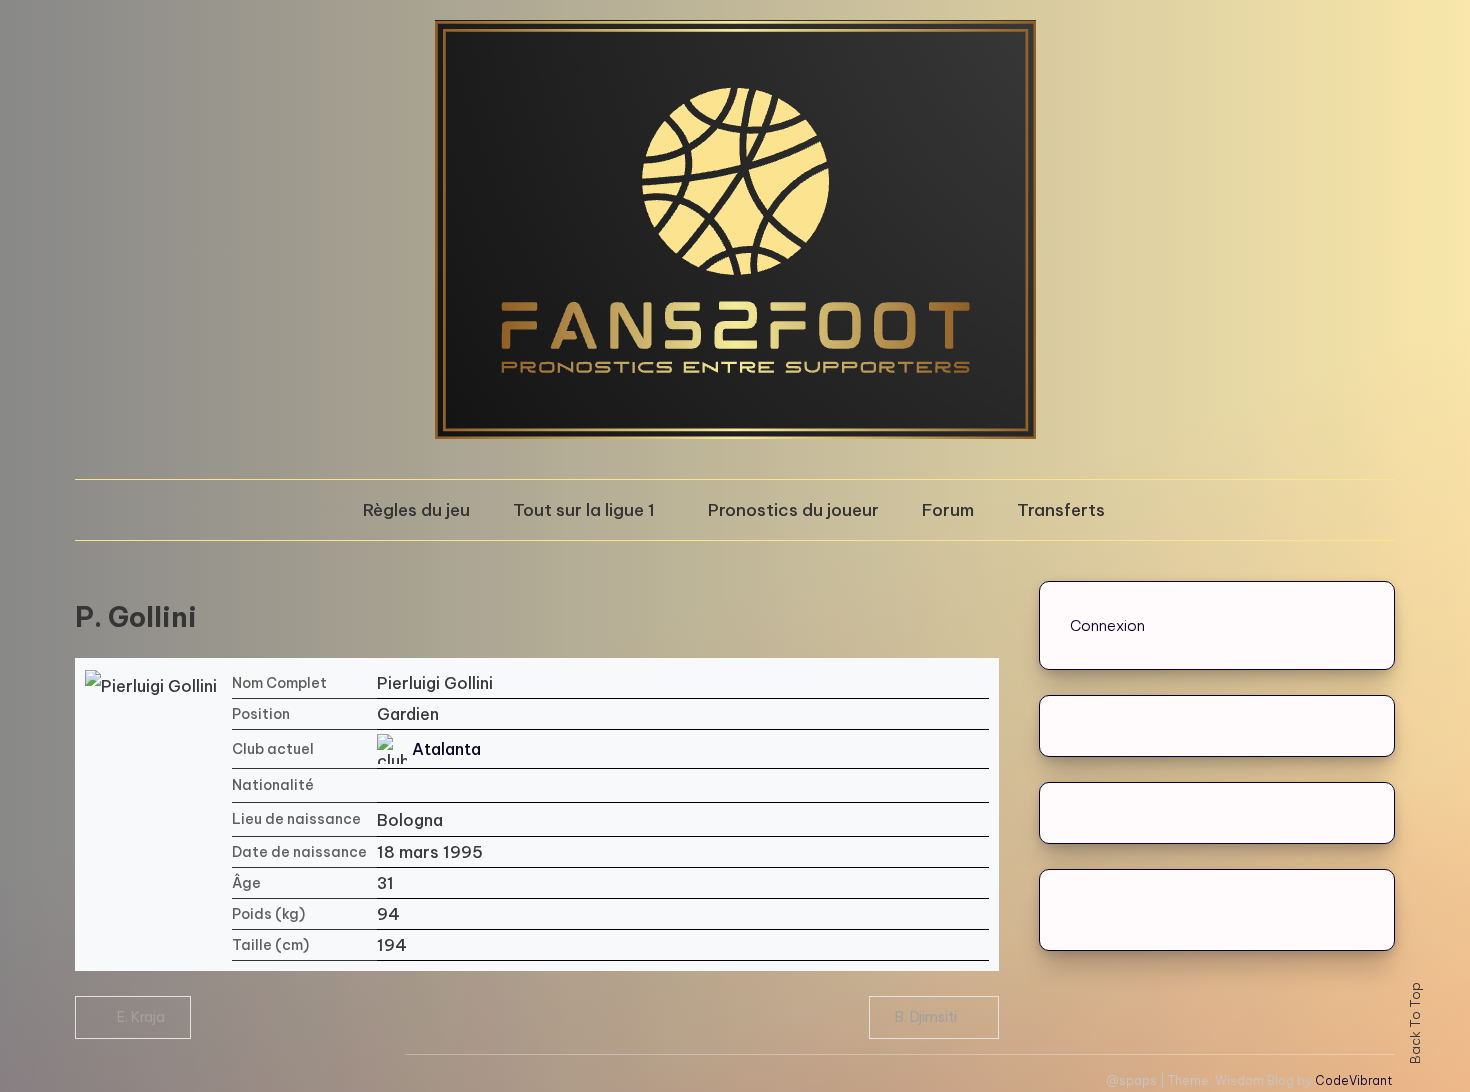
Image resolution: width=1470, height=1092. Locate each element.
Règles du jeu (416, 510)
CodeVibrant (1353, 1080)
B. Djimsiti (926, 1017)
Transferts (1061, 510)
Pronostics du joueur (793, 510)
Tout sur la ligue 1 (584, 510)
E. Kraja (141, 1017)
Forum (948, 510)
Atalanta (446, 749)
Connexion (1107, 625)
